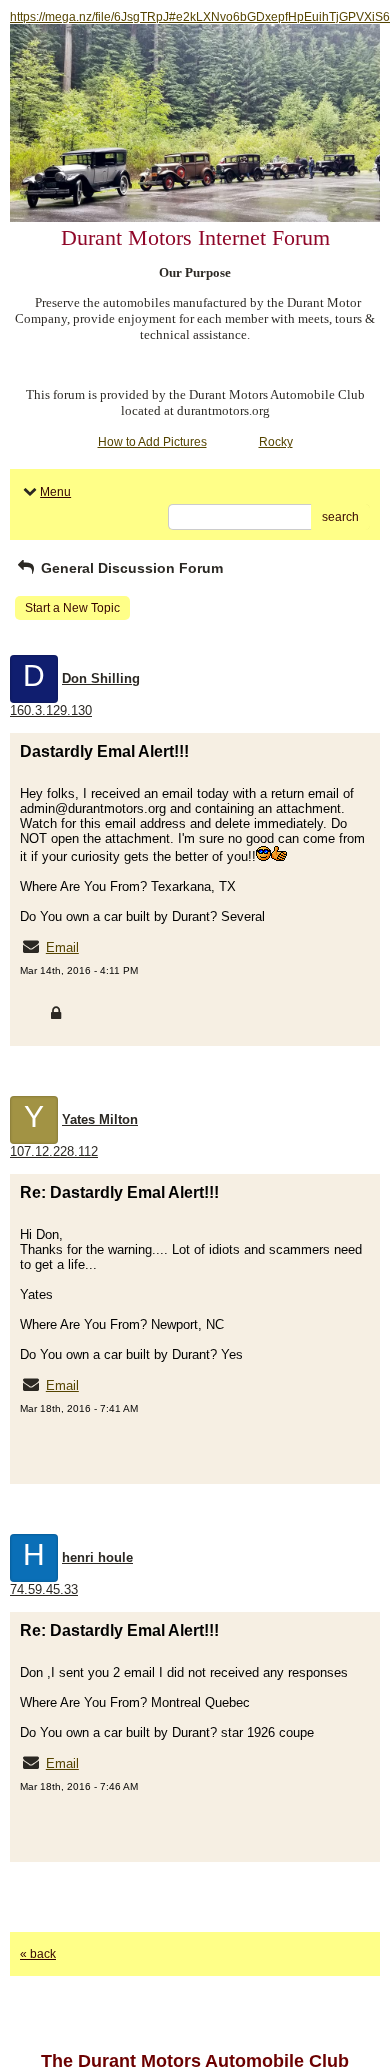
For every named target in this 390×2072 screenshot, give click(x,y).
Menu (55, 492)
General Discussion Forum (130, 568)
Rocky (276, 442)
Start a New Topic (72, 608)
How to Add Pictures (152, 442)
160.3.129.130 (51, 710)
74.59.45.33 (44, 1589)
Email (62, 947)
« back (38, 1954)
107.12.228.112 (54, 1151)
